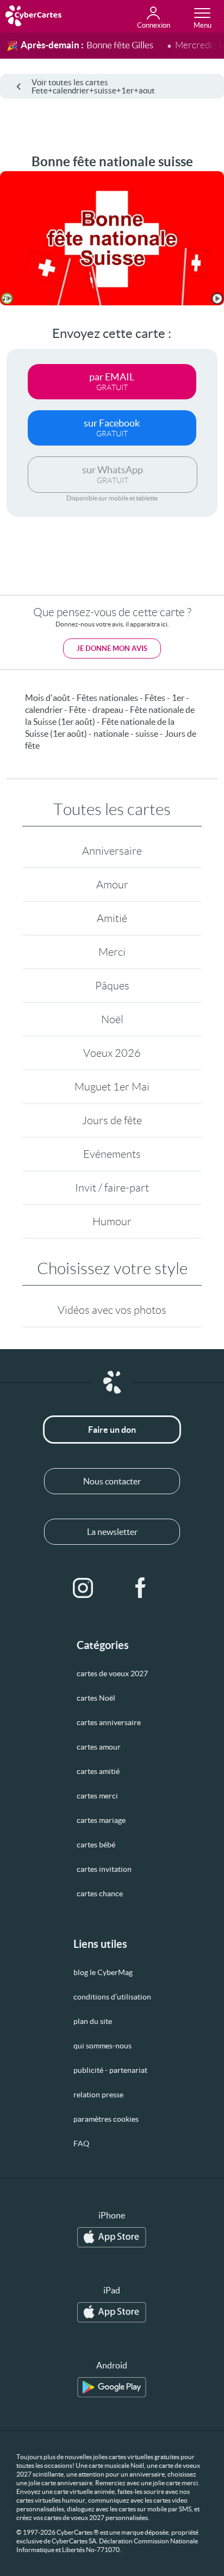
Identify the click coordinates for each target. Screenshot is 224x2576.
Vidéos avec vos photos (112, 1310)
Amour (112, 885)
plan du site (93, 2021)
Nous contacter (112, 1481)
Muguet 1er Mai (112, 1087)
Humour (112, 1221)
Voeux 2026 (112, 1053)
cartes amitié (98, 1771)
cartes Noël (96, 1698)
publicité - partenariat (110, 2070)
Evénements (112, 1154)
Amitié (112, 918)
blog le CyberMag (103, 1972)
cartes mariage (101, 1820)
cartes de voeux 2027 (112, 1674)
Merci (112, 952)
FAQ (81, 2143)
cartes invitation (104, 1869)
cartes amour (99, 1747)
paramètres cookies (106, 2119)
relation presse (98, 2095)
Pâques (112, 986)
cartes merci (97, 1796)
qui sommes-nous (102, 2046)
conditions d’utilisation (112, 1997)
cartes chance (100, 1894)
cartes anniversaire (109, 1722)
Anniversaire (112, 851)
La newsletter (112, 1532)
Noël (112, 1019)
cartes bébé (96, 1845)
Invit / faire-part (112, 1188)
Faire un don (112, 1430)
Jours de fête (112, 1120)
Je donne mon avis (112, 648)
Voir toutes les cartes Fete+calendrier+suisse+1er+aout (93, 86)
